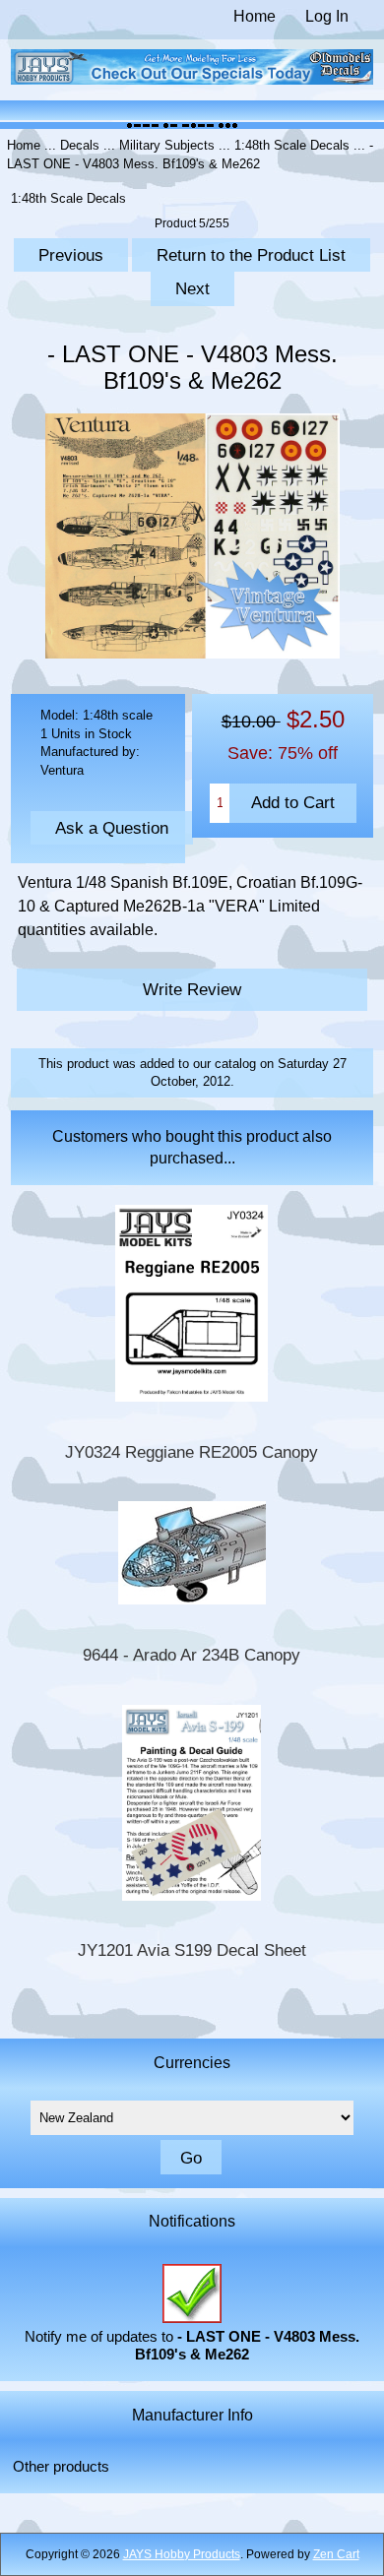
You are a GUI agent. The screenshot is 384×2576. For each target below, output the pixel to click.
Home (255, 16)
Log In (327, 16)
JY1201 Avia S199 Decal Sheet (192, 1951)
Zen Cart (336, 2554)
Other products (61, 2467)
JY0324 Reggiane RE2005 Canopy (192, 1453)
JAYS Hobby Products (182, 2554)
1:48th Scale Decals (292, 145)
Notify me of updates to (192, 2346)
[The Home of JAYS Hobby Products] (192, 80)
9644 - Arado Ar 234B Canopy (192, 1656)
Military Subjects (167, 145)
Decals (80, 145)
